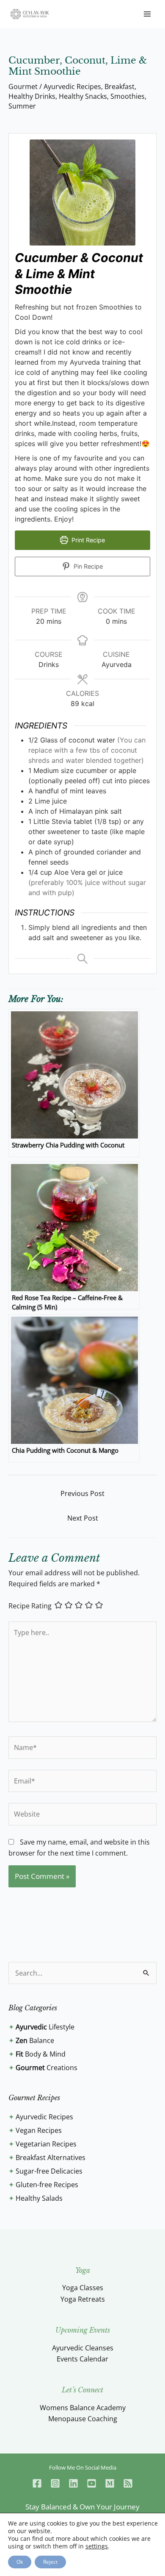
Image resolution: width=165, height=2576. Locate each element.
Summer (22, 106)
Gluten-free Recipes (47, 2185)
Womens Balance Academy (83, 2408)
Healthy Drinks (32, 96)
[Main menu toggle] (147, 14)
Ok (20, 2562)
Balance (35, 2040)
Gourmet (23, 87)
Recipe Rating (30, 1606)
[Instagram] (55, 2483)
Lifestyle (45, 2027)
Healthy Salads (39, 2198)
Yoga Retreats (83, 2299)
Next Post (83, 1518)
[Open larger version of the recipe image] (82, 193)
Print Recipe (87, 540)
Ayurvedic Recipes (72, 87)
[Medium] (110, 2483)
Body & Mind (41, 2054)
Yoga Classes (83, 2288)
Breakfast (120, 87)
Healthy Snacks (83, 96)
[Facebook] (37, 2483)
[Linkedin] (73, 2483)
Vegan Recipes (39, 2130)
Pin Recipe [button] (87, 566)
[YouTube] (92, 2483)
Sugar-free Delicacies (49, 2171)
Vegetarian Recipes (46, 2144)
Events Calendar (82, 2359)
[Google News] (128, 2483)
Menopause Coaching (83, 2419)
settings (97, 2546)
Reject (50, 2562)
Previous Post (82, 1493)
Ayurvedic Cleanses (83, 2348)
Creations (47, 2068)
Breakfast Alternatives (51, 2157)
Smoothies (128, 96)
